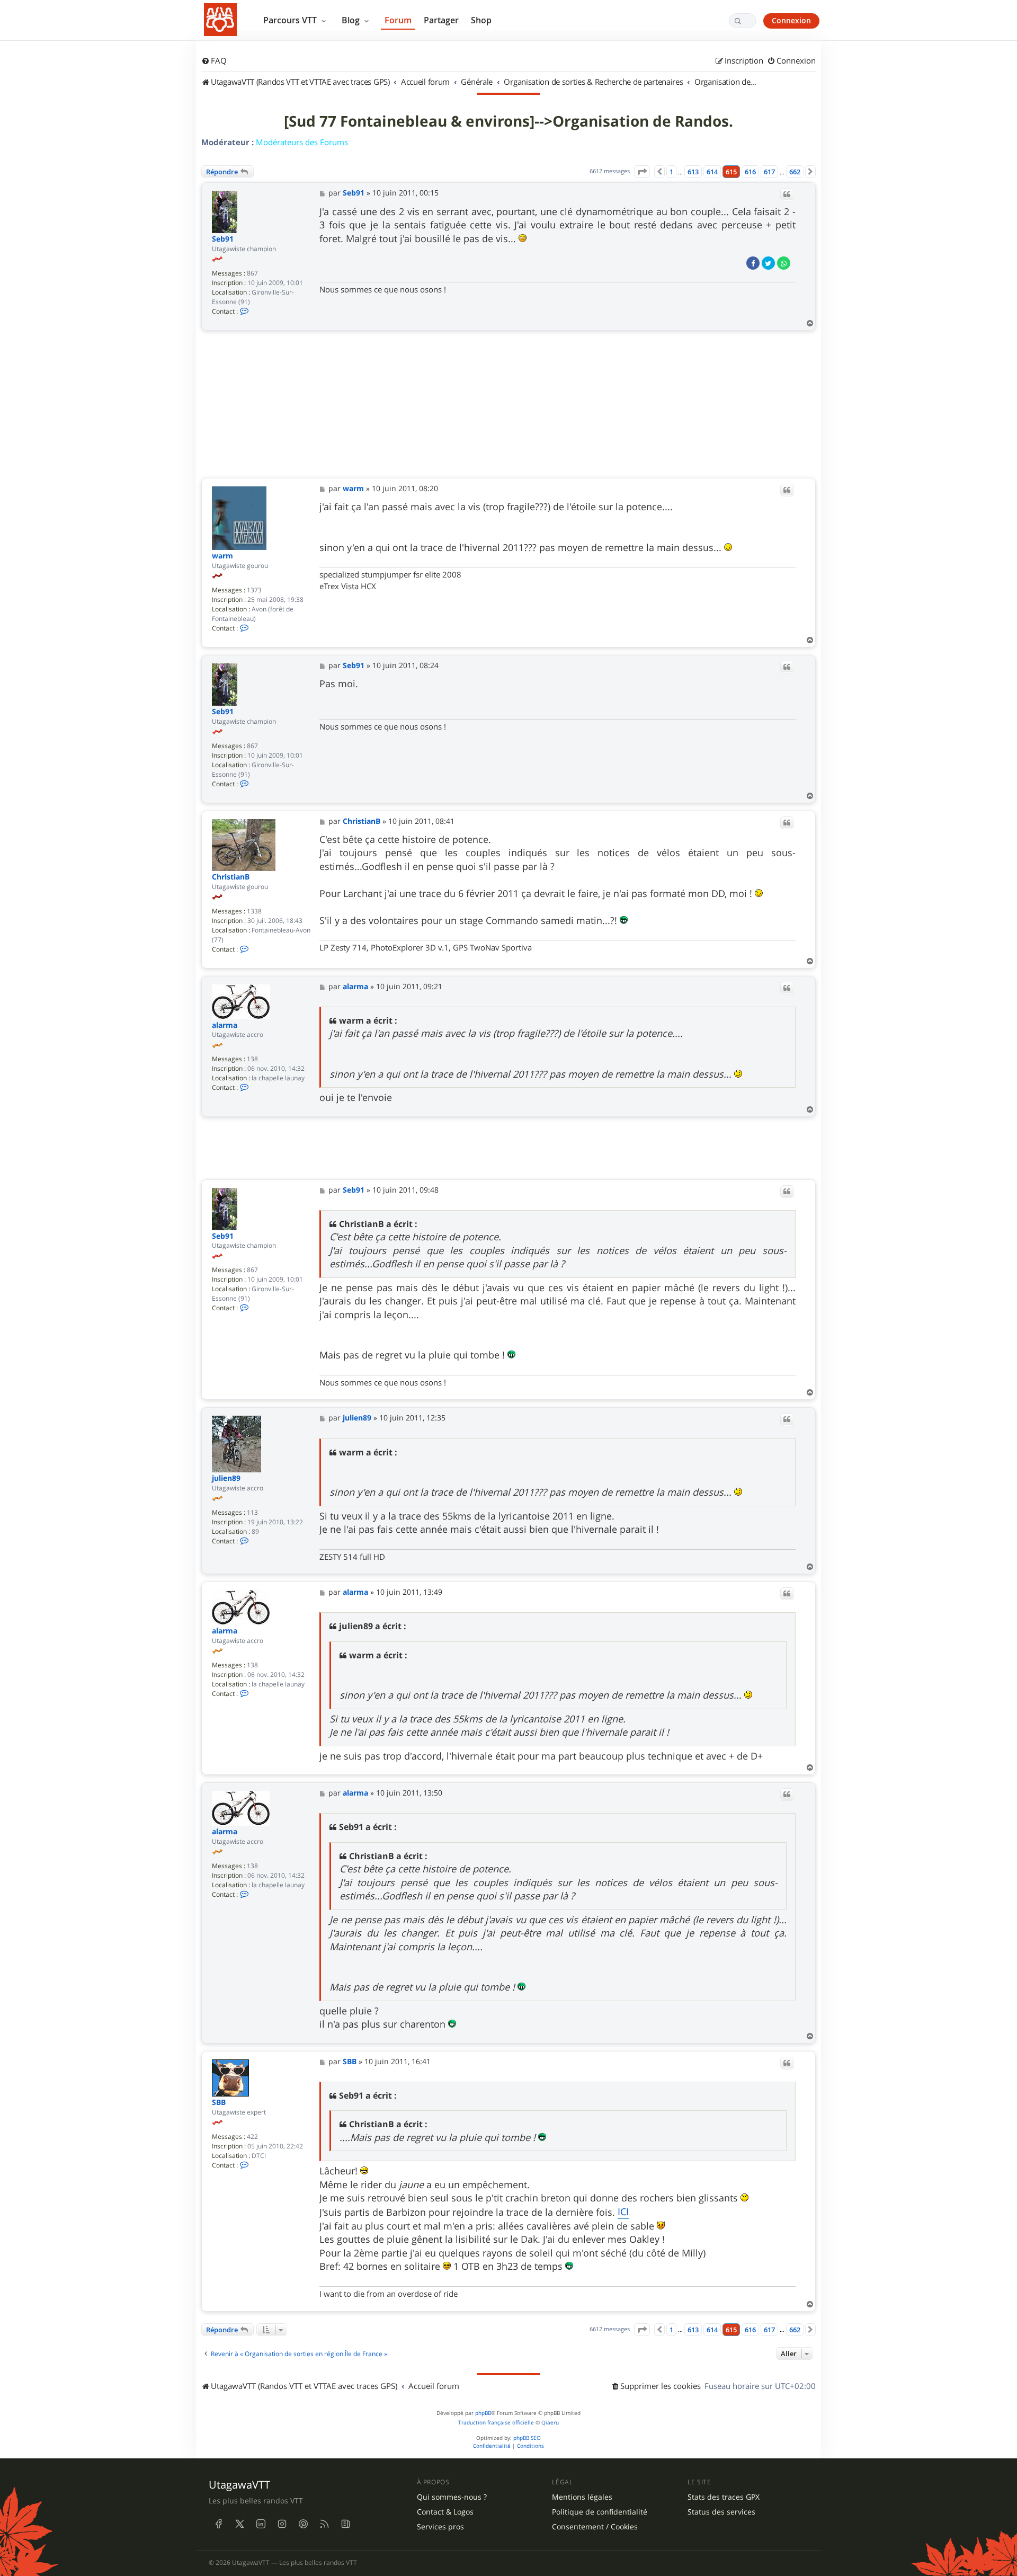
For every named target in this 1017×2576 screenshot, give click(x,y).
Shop (481, 20)
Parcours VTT (291, 20)
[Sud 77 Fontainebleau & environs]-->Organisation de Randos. (508, 121)
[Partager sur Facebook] (753, 263)
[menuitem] (214, 61)
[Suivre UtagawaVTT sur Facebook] (218, 2524)
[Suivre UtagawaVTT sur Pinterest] (303, 2524)
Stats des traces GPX (724, 2497)
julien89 (226, 1478)
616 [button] (750, 172)
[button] (642, 172)
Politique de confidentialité (600, 2512)
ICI (623, 2211)
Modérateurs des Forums (302, 142)
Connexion (791, 20)
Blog (352, 20)
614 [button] (712, 172)
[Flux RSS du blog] (345, 2524)
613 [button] (693, 172)
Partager (441, 20)
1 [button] (671, 172)
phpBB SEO (527, 2438)
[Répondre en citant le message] (787, 194)
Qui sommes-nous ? (452, 2497)
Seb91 (223, 239)
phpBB (483, 2413)
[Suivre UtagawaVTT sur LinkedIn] (261, 2524)
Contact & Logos (445, 2512)
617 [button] (769, 172)
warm (222, 556)
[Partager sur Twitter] (768, 263)
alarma (225, 1025)
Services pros (440, 2527)
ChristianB (231, 877)
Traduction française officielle (496, 2423)
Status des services (721, 2512)
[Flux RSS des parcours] (324, 2524)
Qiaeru (550, 2423)
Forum (398, 20)
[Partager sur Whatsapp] (784, 263)
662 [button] (795, 172)
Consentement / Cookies (595, 2527)
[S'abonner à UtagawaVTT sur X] (239, 2524)
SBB (219, 2103)
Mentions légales (582, 2497)
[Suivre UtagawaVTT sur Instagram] (282, 2524)
